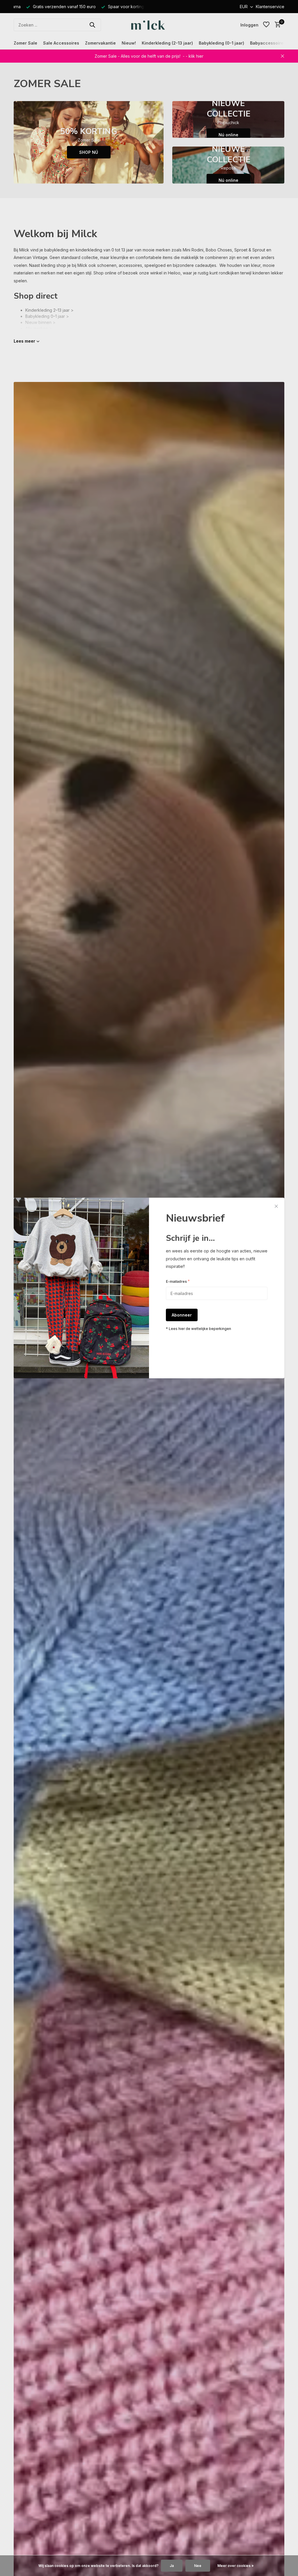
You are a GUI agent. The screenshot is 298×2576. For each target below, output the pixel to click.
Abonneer (182, 1315)
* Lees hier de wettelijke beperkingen (198, 1329)
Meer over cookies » (236, 2566)
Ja (172, 2566)
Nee (198, 2566)
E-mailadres (178, 1281)
